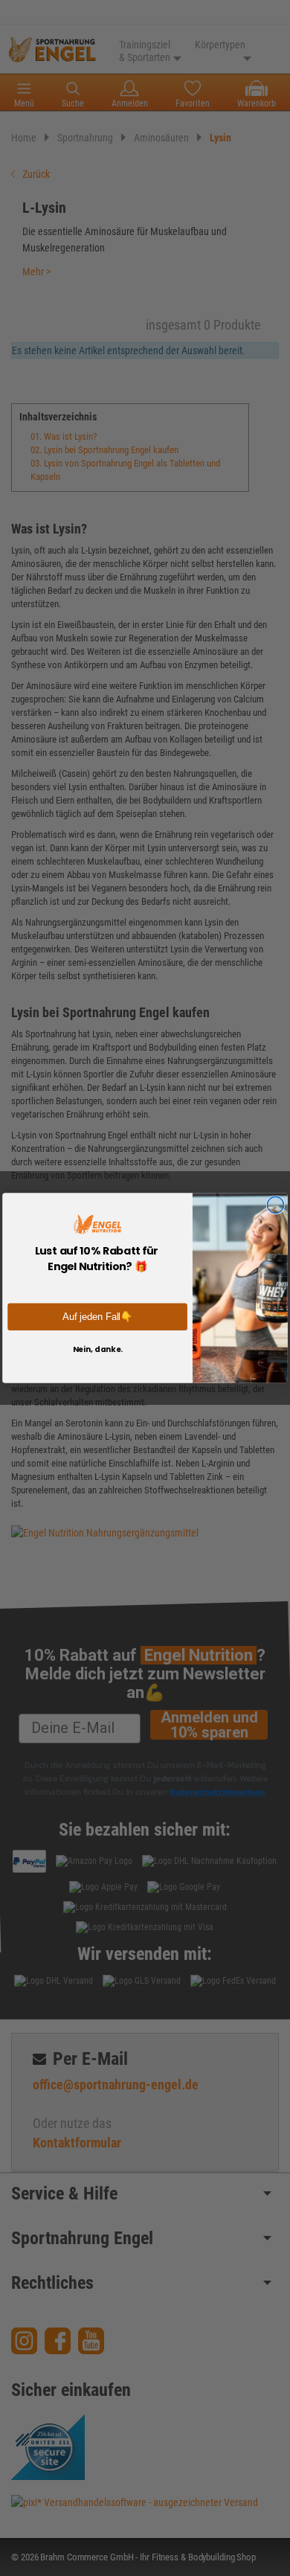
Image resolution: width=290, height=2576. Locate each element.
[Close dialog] (275, 1205)
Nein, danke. (98, 1349)
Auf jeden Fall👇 (97, 1316)
